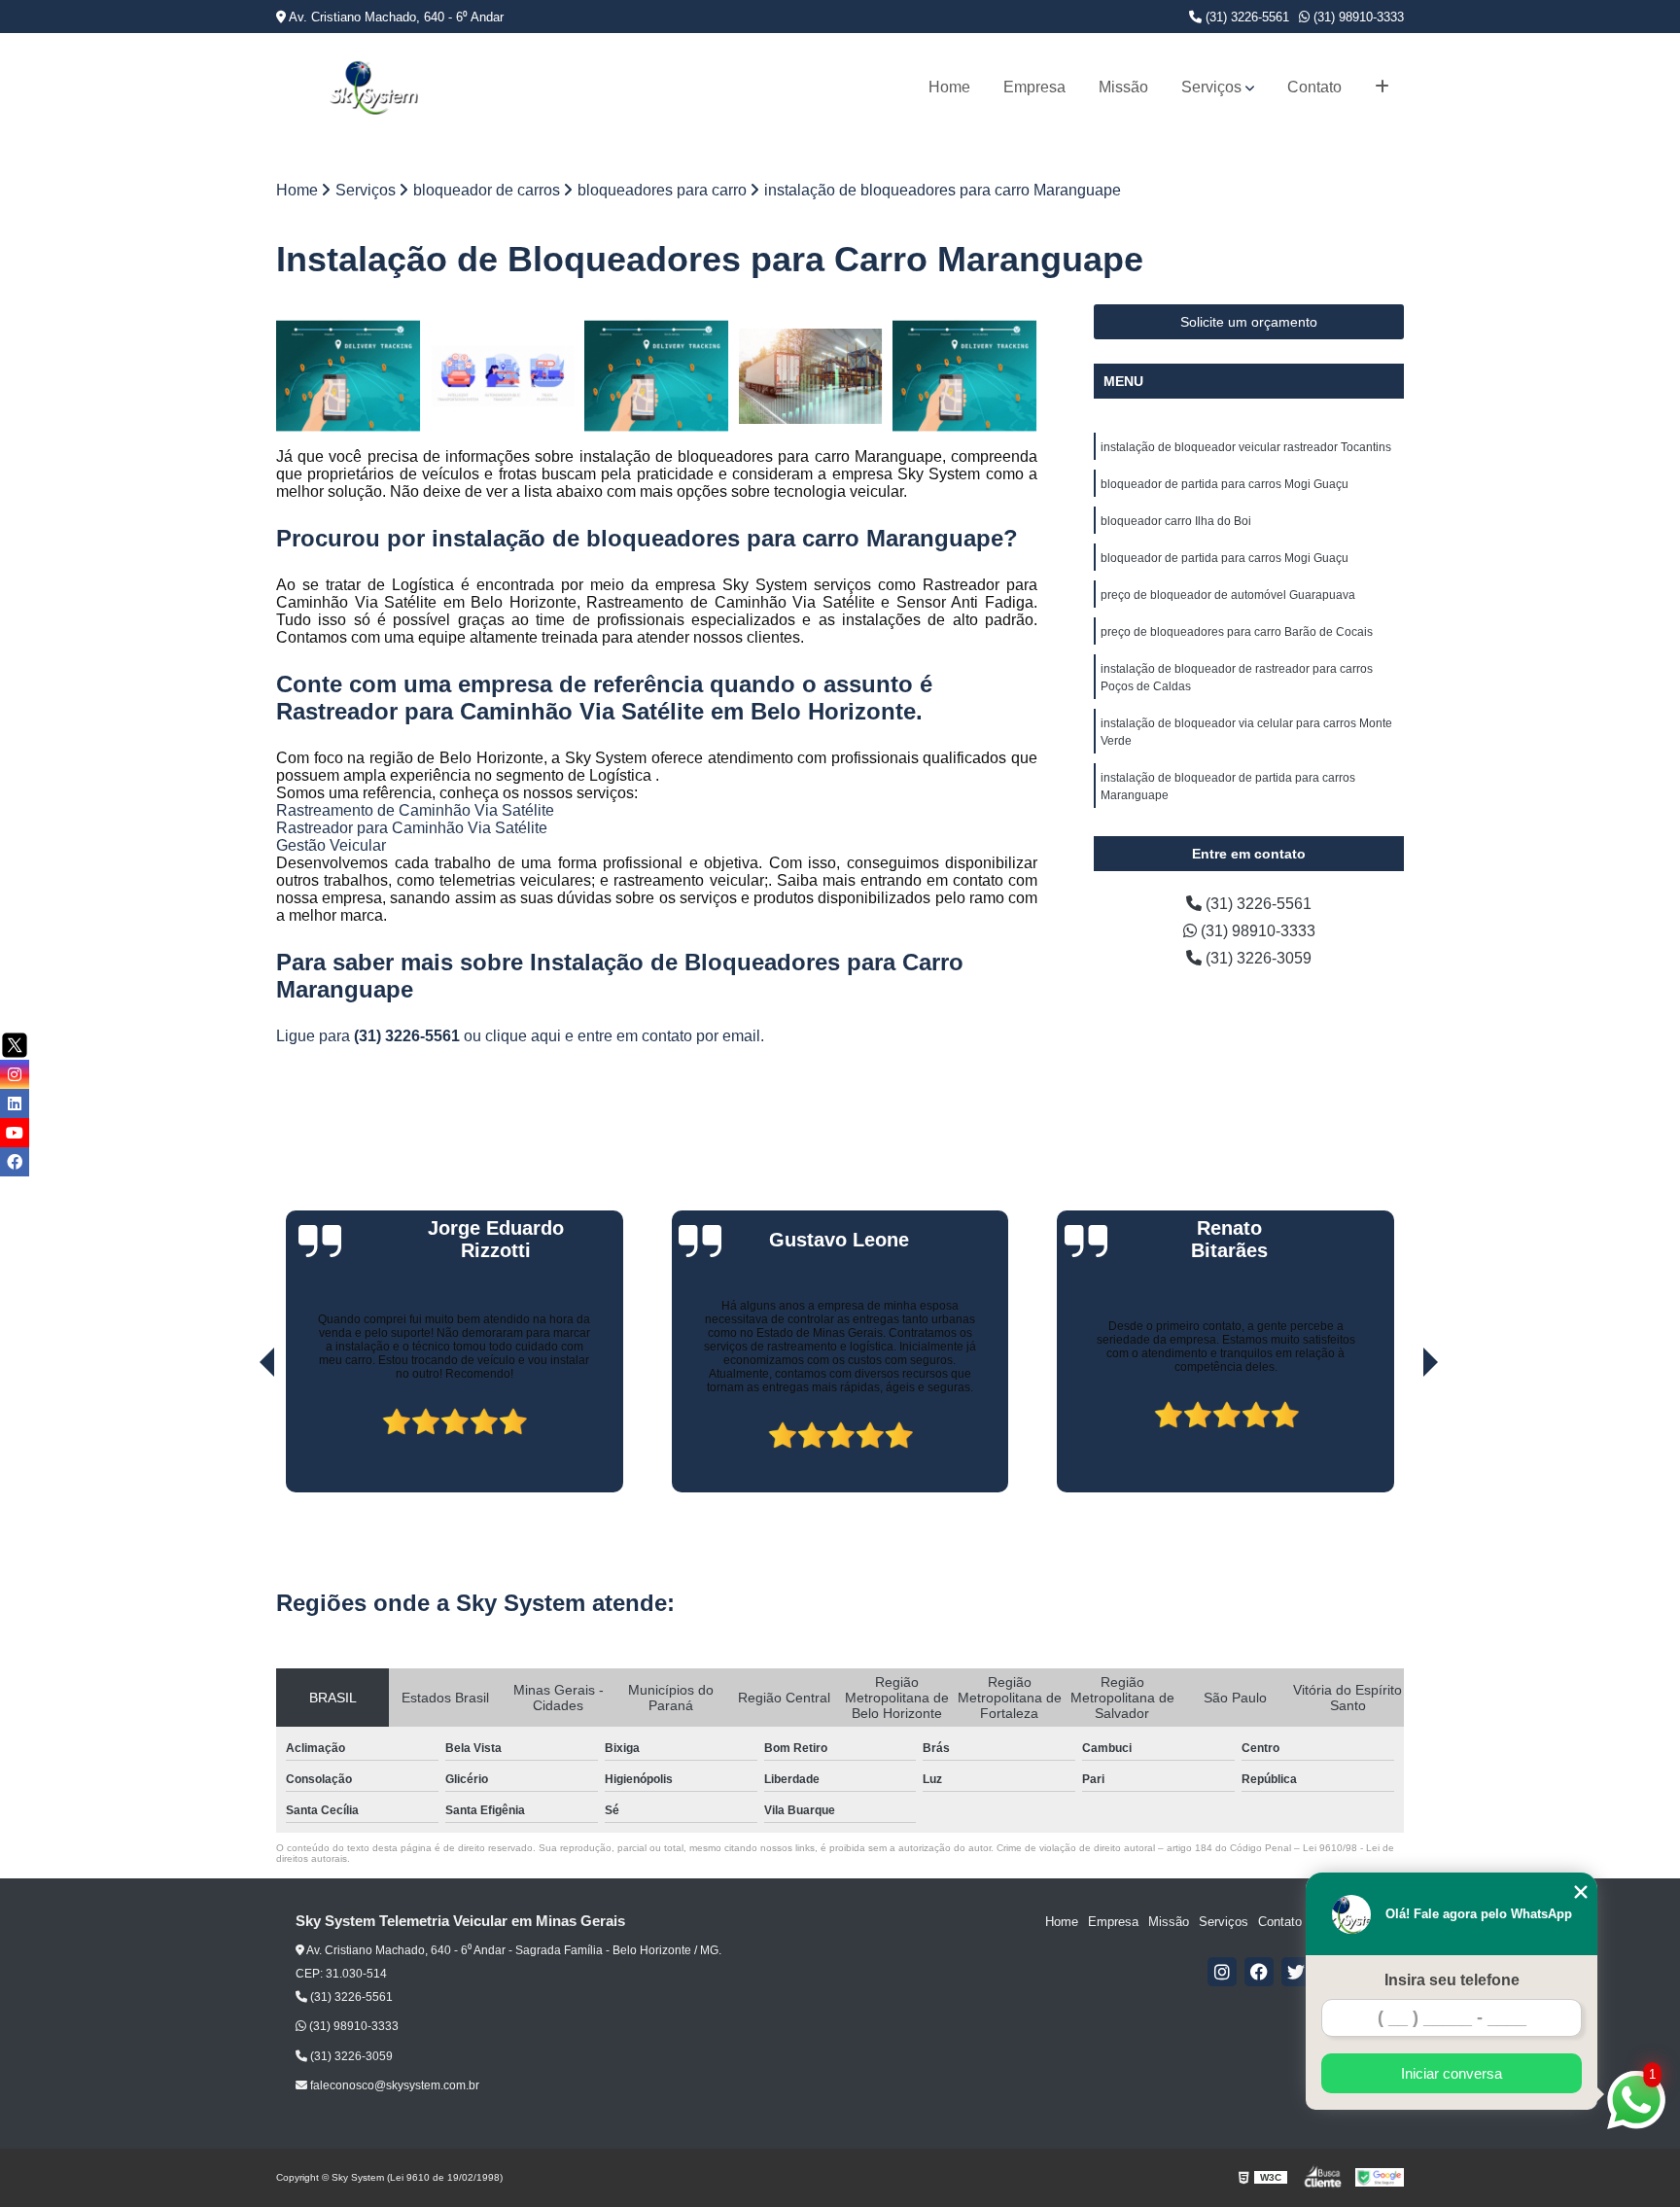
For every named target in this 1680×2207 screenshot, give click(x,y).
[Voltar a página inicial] (373, 88)
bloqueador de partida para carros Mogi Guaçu (1225, 484)
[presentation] (240, 1437)
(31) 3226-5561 (1245, 17)
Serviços (1211, 87)
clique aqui (523, 1036)
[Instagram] (1222, 1972)
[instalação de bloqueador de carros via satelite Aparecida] (349, 377)
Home (949, 87)
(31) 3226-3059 (1257, 958)
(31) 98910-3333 (1357, 17)
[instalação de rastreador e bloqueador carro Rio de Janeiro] (657, 377)
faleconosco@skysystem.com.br (393, 2085)
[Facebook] (1259, 1972)
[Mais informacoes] (1382, 88)
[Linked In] (15, 1103)
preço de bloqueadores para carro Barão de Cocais (1237, 632)
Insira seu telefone (1452, 1980)
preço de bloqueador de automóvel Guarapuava (1228, 595)
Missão (1123, 87)
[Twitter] (1296, 1972)
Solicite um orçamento (1249, 322)
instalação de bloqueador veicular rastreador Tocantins (1246, 447)
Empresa (1034, 87)
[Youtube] (15, 1133)
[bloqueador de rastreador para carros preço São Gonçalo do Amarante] (811, 377)
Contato (1314, 87)
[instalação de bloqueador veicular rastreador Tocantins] (965, 377)
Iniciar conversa (1452, 2073)
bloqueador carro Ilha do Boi (1176, 521)
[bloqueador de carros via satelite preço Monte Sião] (503, 377)
